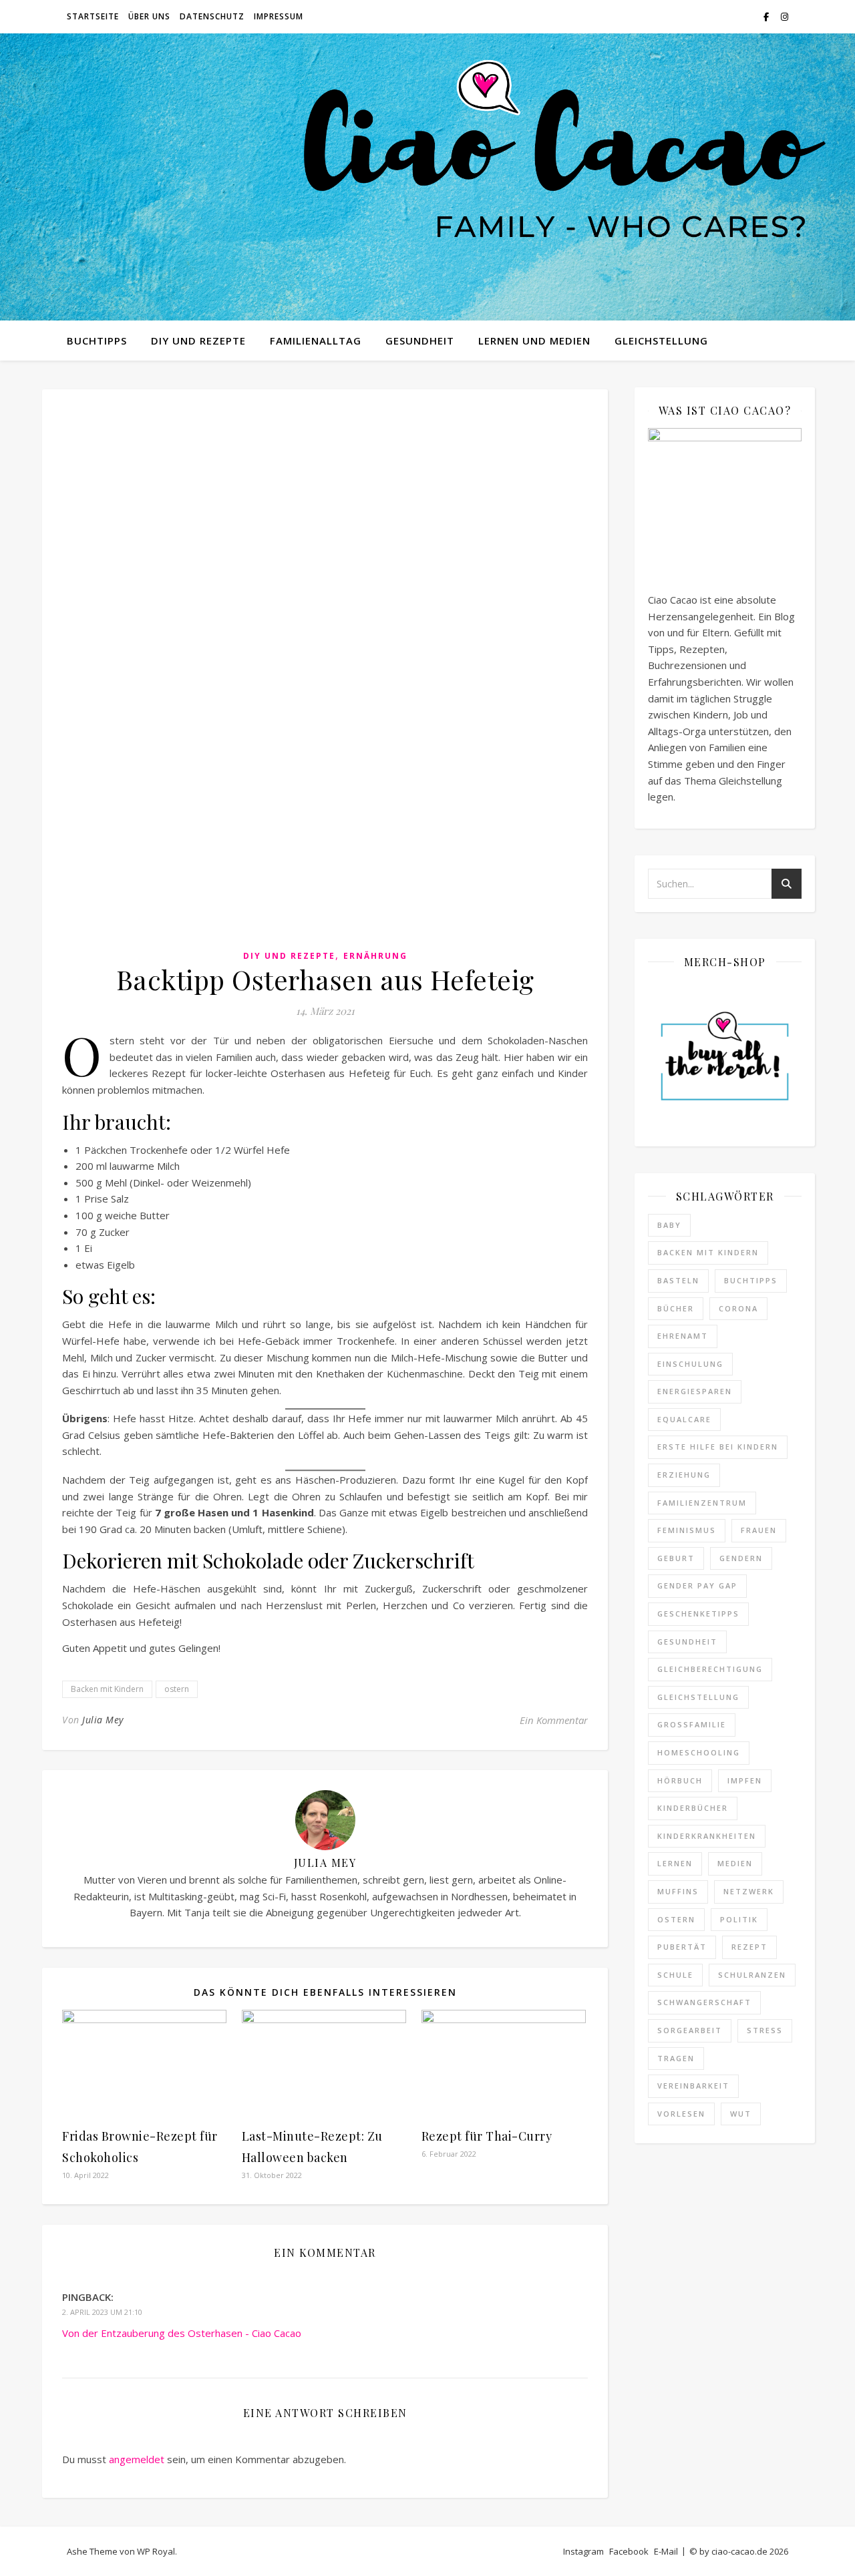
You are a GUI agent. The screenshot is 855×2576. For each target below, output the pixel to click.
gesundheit (687, 1642)
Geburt (676, 1558)
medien (735, 1863)
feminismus (687, 1530)
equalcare (684, 1419)
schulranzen (752, 1975)
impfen (745, 1780)
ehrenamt (683, 1336)
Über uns (149, 16)
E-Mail (666, 2551)
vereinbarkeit (693, 2086)
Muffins (678, 1891)
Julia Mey (103, 1720)
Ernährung (375, 956)
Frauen (759, 1530)
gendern (741, 1558)
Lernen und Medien (534, 341)
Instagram (583, 2551)
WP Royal (156, 2551)
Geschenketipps (698, 1614)
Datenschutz (212, 16)
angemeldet (137, 2459)
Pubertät (682, 1947)
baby (669, 1225)
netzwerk (749, 1891)
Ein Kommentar (554, 1720)
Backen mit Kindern (107, 1689)
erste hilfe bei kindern (718, 1447)
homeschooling (699, 1752)
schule (675, 1975)
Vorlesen (681, 2114)
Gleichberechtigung (710, 1669)
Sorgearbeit (690, 2030)
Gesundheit (420, 341)
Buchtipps (97, 341)
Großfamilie (692, 1724)
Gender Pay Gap (697, 1585)
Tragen (676, 2058)
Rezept (749, 1947)
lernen (675, 1863)
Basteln (678, 1280)
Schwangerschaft (704, 2002)
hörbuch (680, 1780)
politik (739, 1919)
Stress (765, 2030)
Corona (738, 1308)
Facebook (629, 2551)
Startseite (93, 16)
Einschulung (690, 1364)
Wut (741, 2114)
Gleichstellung (661, 341)
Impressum (279, 16)
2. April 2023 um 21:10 (102, 2312)
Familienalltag (316, 341)
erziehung (684, 1475)
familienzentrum (702, 1503)
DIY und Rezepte (198, 341)
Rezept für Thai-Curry (487, 2136)
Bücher (676, 1308)
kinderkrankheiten (707, 1836)
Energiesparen (695, 1391)
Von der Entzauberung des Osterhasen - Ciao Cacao (182, 2333)
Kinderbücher (693, 1808)
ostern (177, 1689)
